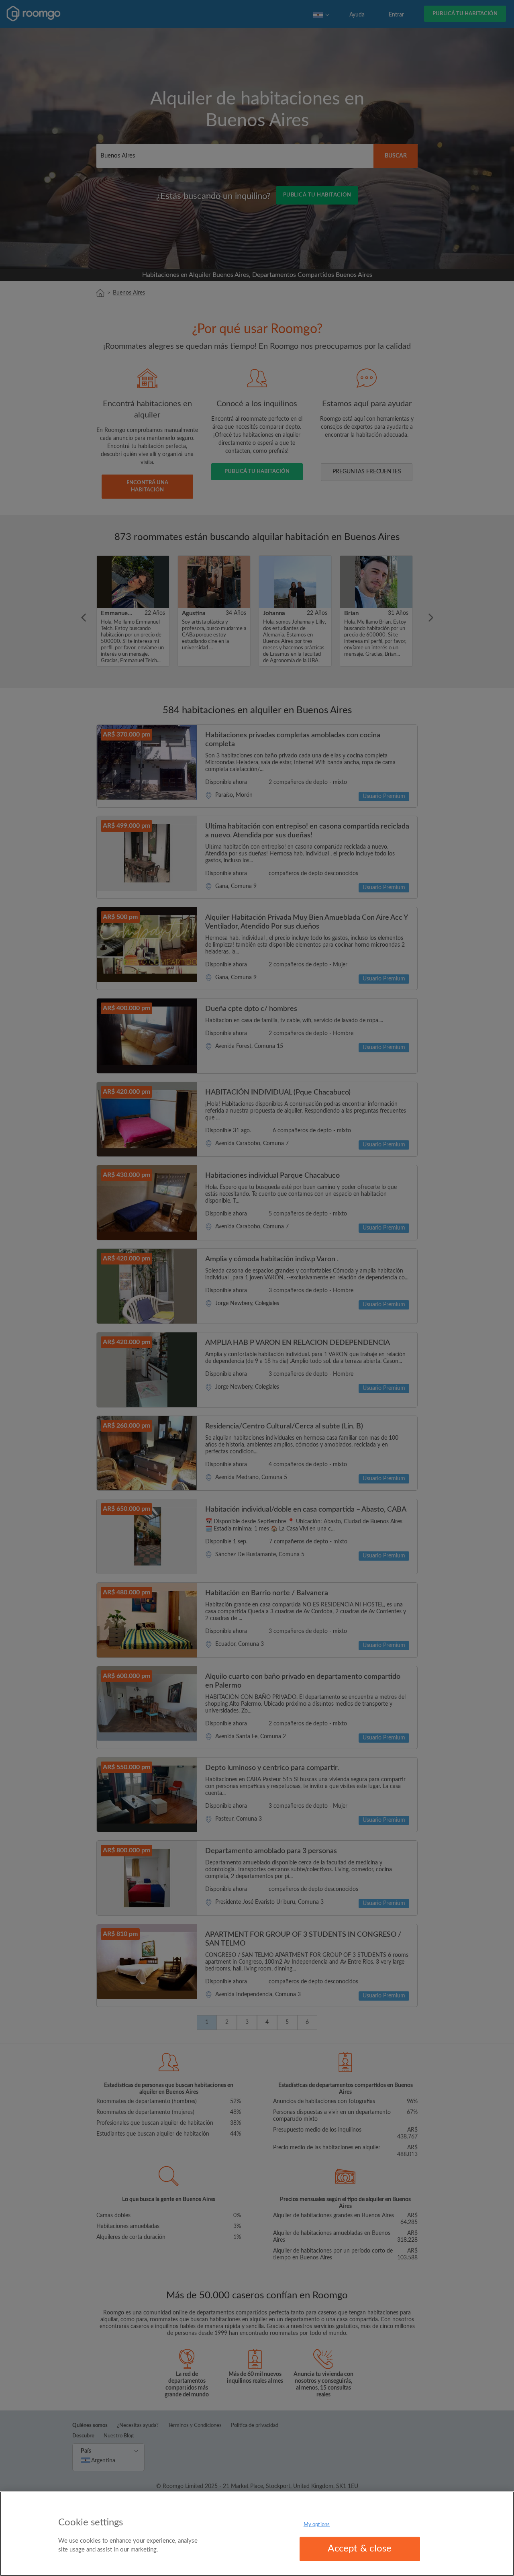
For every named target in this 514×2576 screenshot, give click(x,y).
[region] (257, 2534)
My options (317, 2525)
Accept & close (360, 2549)
